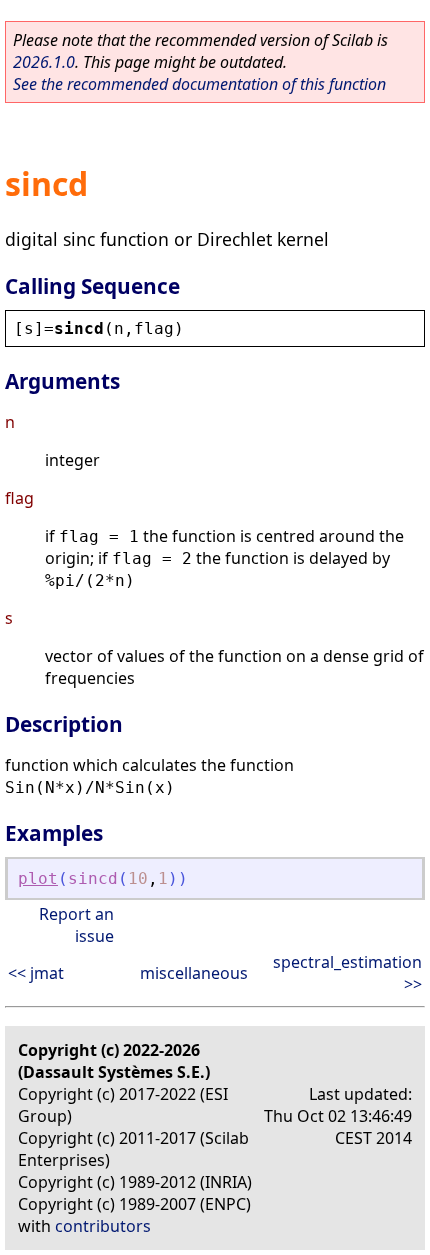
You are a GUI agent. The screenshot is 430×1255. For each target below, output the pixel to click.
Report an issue (76, 925)
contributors (103, 1226)
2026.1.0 (44, 62)
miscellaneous (194, 973)
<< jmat (36, 973)
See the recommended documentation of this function (199, 84)
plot (38, 878)
